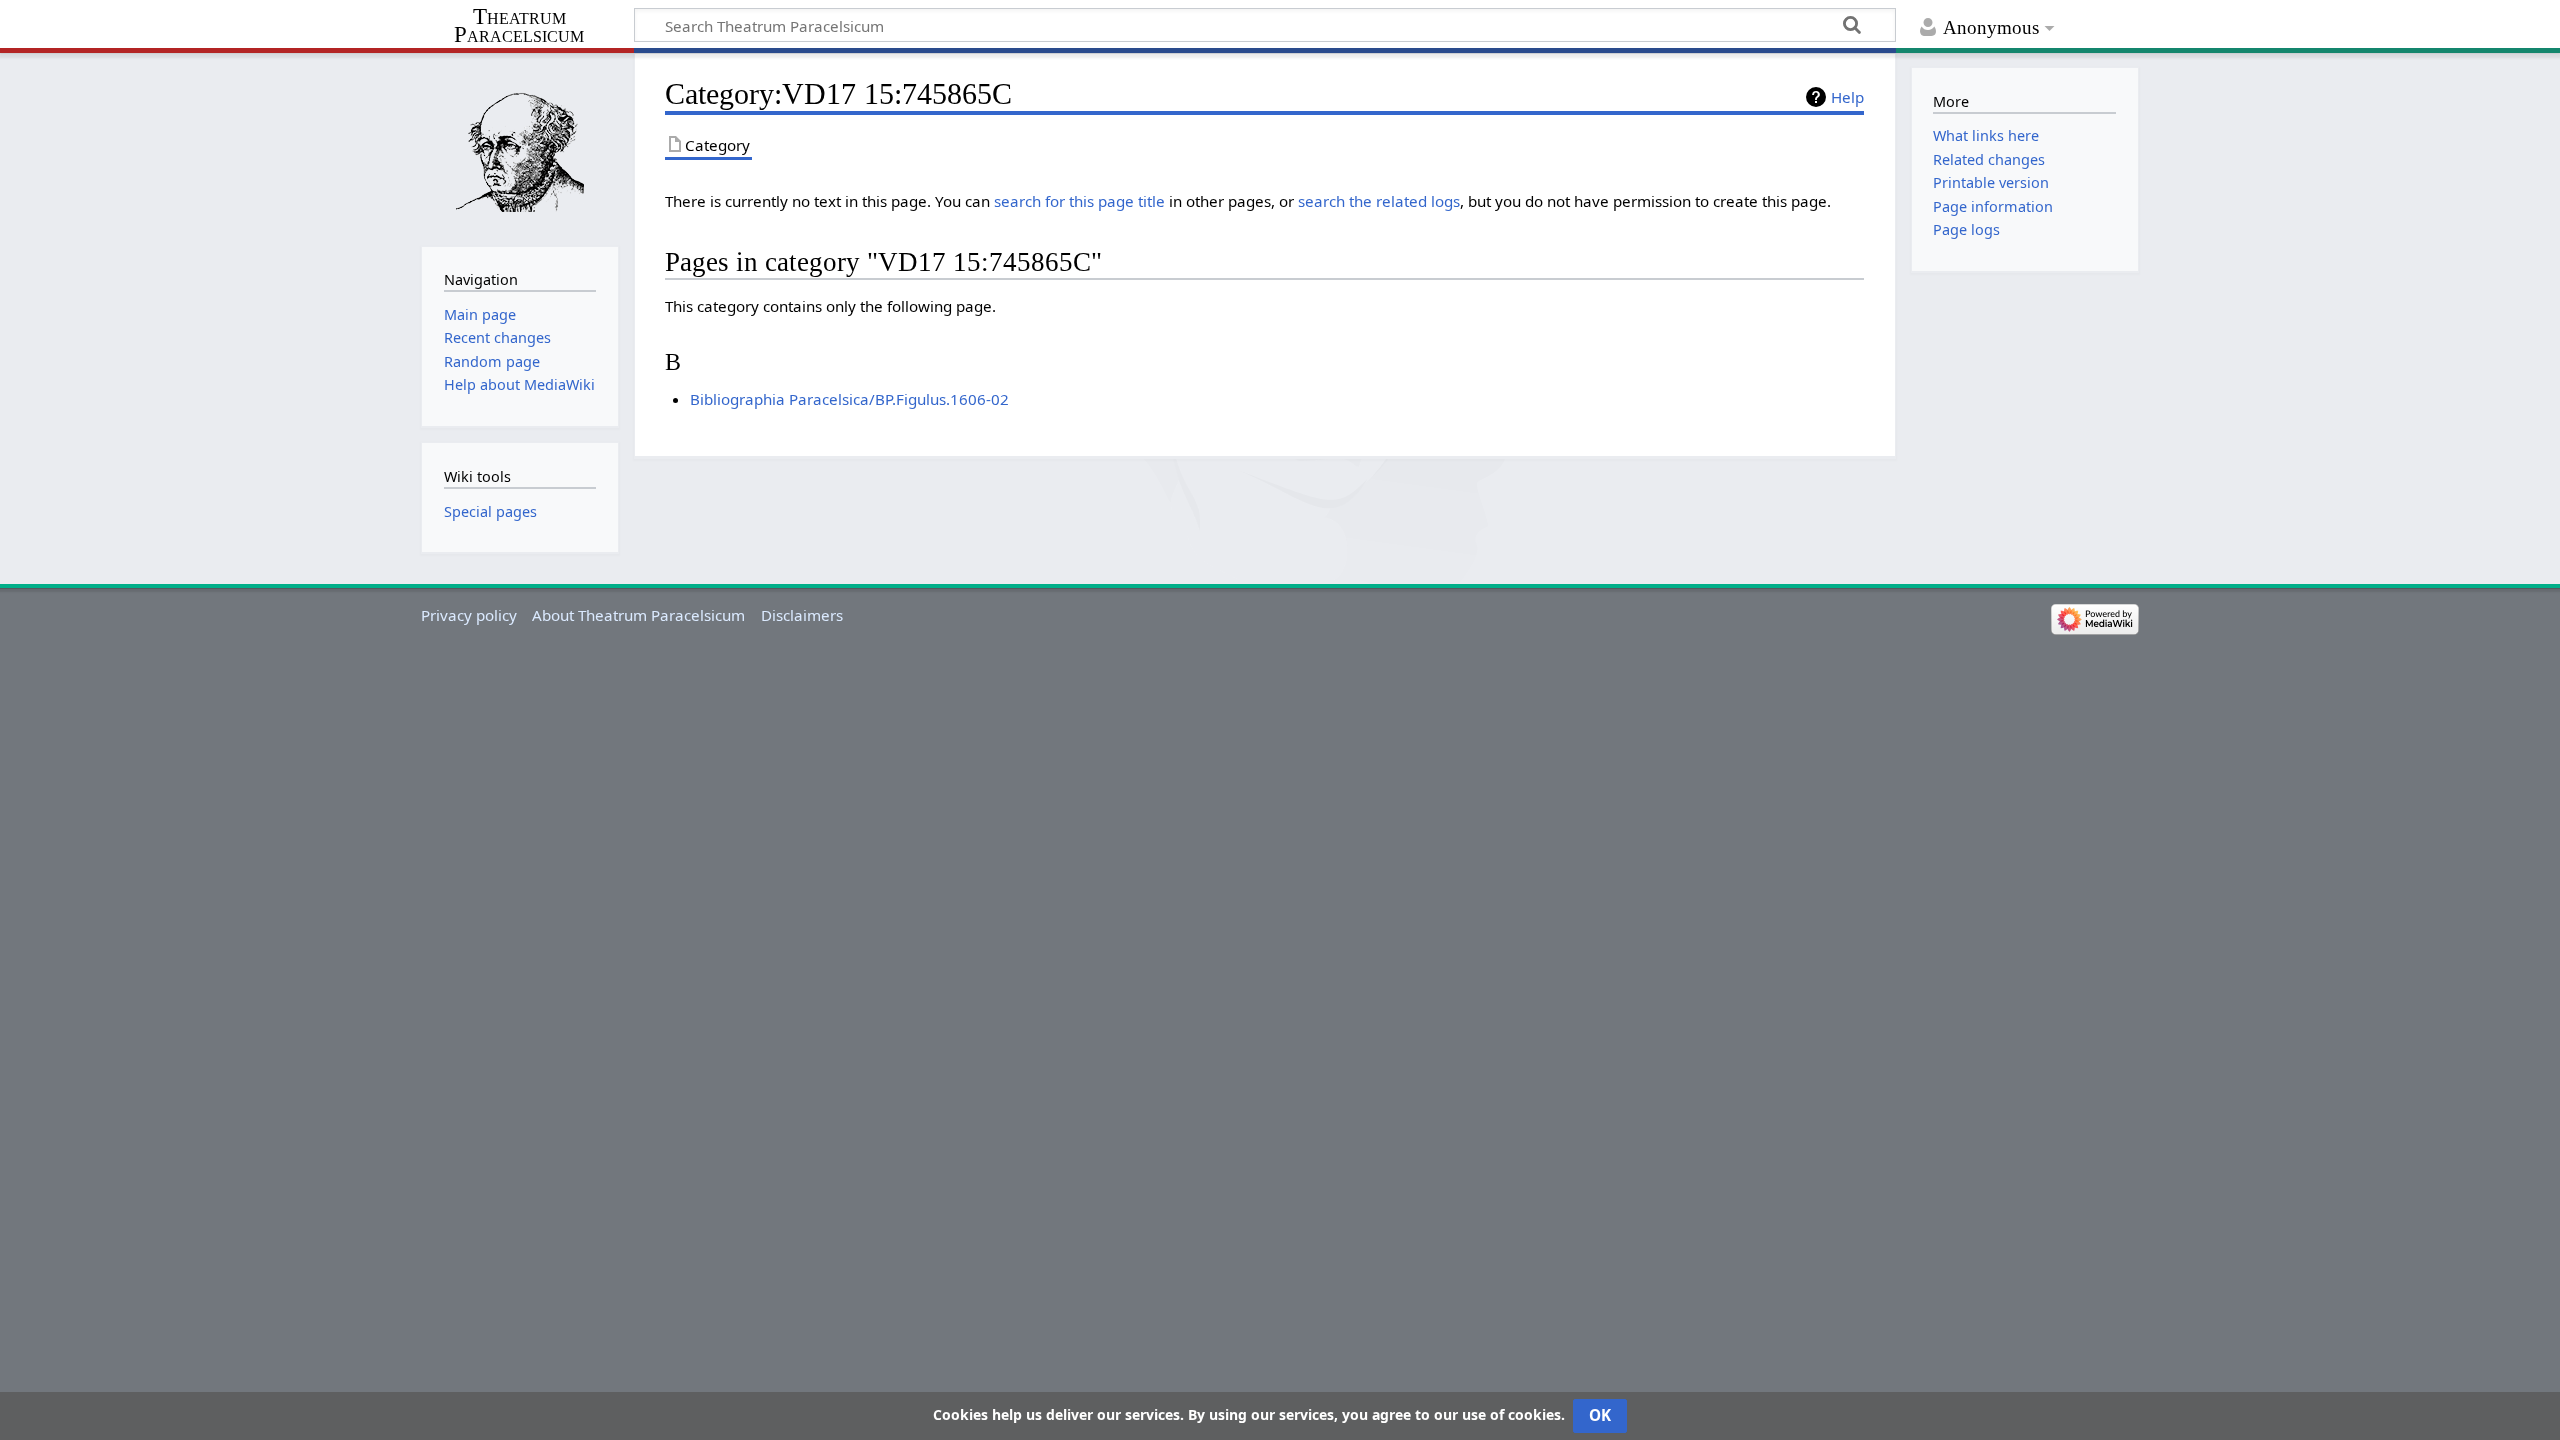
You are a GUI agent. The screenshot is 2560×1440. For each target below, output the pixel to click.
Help (1847, 97)
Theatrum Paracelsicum (519, 26)
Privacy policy (469, 615)
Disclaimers (802, 615)
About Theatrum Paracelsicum (638, 615)
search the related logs (1379, 201)
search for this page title (1079, 201)
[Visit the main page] (519, 147)
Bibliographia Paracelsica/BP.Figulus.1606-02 (849, 399)
